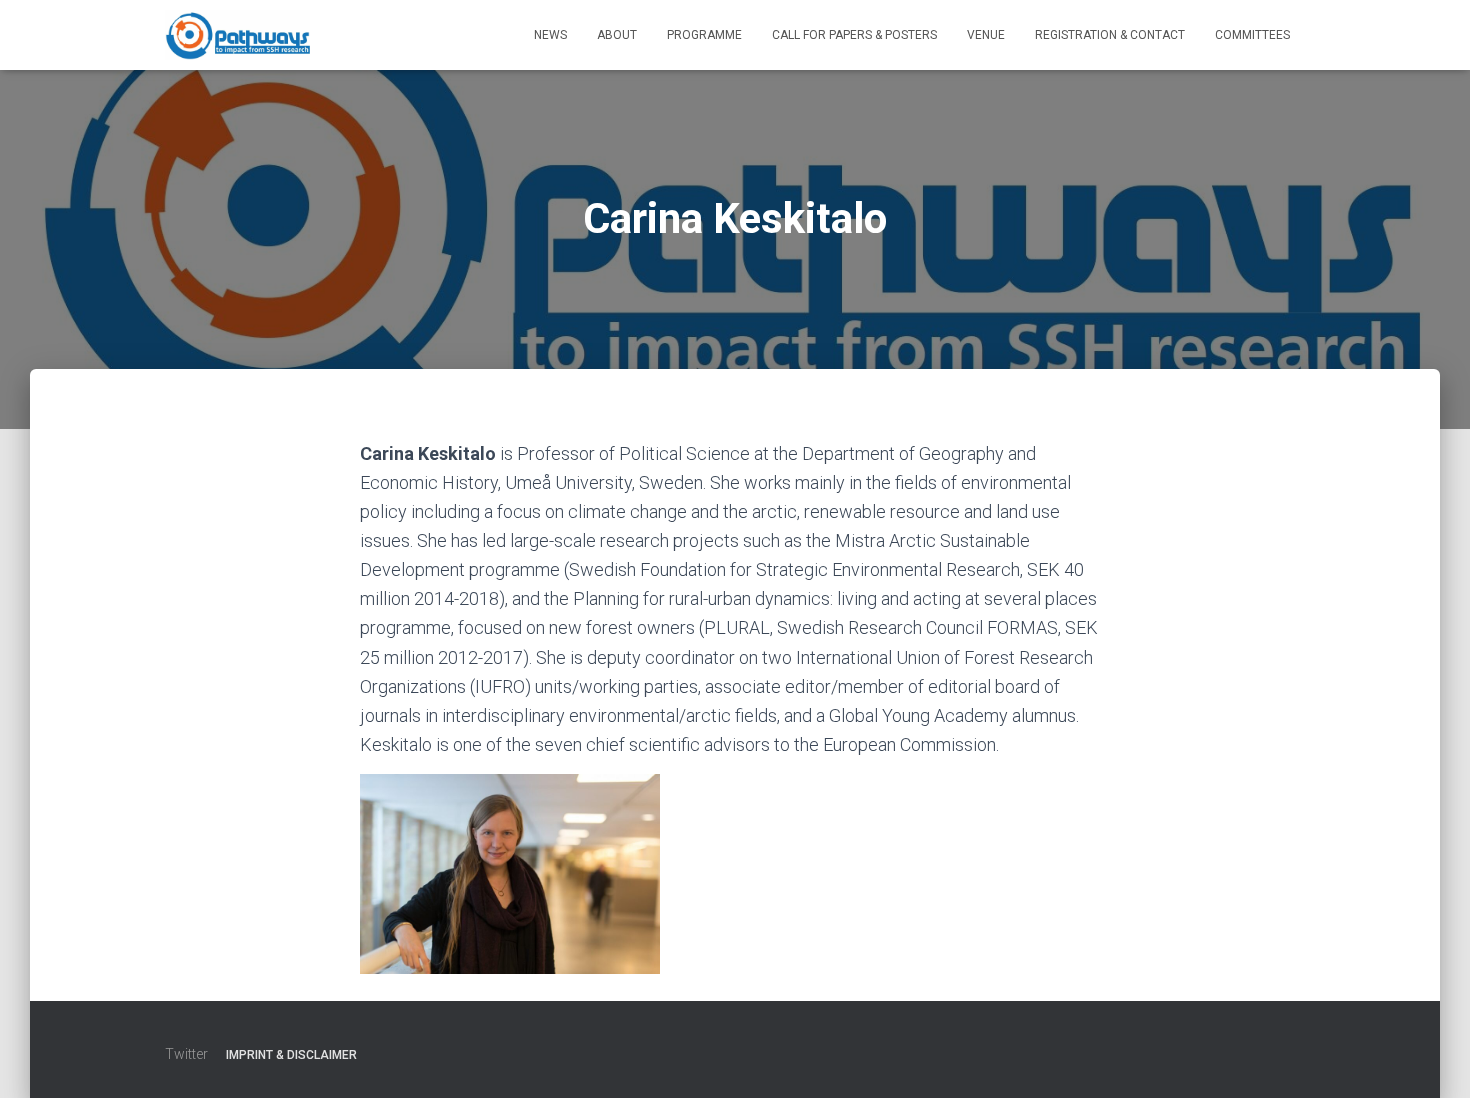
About (617, 35)
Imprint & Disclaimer (291, 1055)
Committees (1252, 35)
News (550, 35)
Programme (704, 35)
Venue (986, 35)
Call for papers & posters (854, 35)
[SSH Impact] (237, 35)
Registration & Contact (1110, 35)
